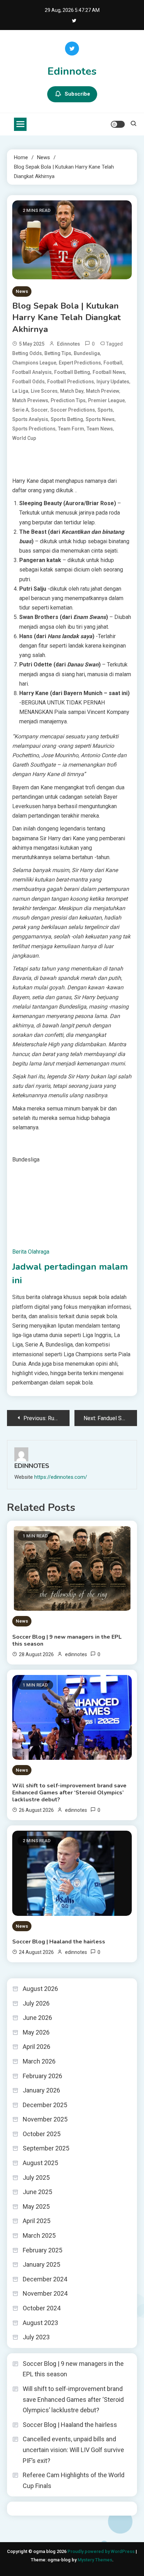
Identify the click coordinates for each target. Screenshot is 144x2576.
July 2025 (36, 2178)
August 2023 (40, 2323)
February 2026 (42, 2076)
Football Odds (28, 382)
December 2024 (45, 2279)
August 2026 (40, 1989)
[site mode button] (118, 124)
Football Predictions (71, 382)
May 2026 (36, 2032)
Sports (105, 410)
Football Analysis (32, 372)
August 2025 (40, 2163)
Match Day (72, 391)
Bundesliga (87, 353)
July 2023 (36, 2337)
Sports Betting (67, 419)
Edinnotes (72, 71)
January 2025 (41, 2264)
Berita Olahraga (31, 1252)
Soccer (39, 410)
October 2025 (42, 2134)
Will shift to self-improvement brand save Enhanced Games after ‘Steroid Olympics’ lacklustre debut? (69, 1793)
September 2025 (46, 2148)
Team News (100, 429)
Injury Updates (113, 382)
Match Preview (103, 391)
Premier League (106, 400)
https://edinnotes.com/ (61, 1477)
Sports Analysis (30, 419)
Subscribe (77, 94)
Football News (109, 372)
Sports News (100, 419)
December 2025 (45, 2105)
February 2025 (42, 2250)
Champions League (34, 363)
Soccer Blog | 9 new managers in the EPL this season (67, 1640)
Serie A (20, 410)
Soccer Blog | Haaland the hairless (59, 1942)
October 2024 (42, 2308)
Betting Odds (27, 353)
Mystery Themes (95, 2560)
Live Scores (44, 391)
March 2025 (39, 2235)
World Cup (24, 438)
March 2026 (39, 2061)
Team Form (71, 429)
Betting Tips (58, 353)
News (22, 291)
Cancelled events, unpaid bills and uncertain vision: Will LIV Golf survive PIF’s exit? (73, 2450)
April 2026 (37, 2047)
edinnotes (69, 344)
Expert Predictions (80, 363)
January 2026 (41, 2090)
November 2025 (45, 2119)
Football (113, 363)
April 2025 (37, 2221)
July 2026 (36, 2003)
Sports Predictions (34, 429)
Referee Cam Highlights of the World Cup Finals (74, 2480)
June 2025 (37, 2192)
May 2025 (36, 2206)
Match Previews (30, 400)
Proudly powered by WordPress (102, 2551)
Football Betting (72, 372)
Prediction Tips (68, 400)
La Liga (20, 391)
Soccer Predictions (73, 410)
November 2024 (45, 2293)
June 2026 (37, 2018)
